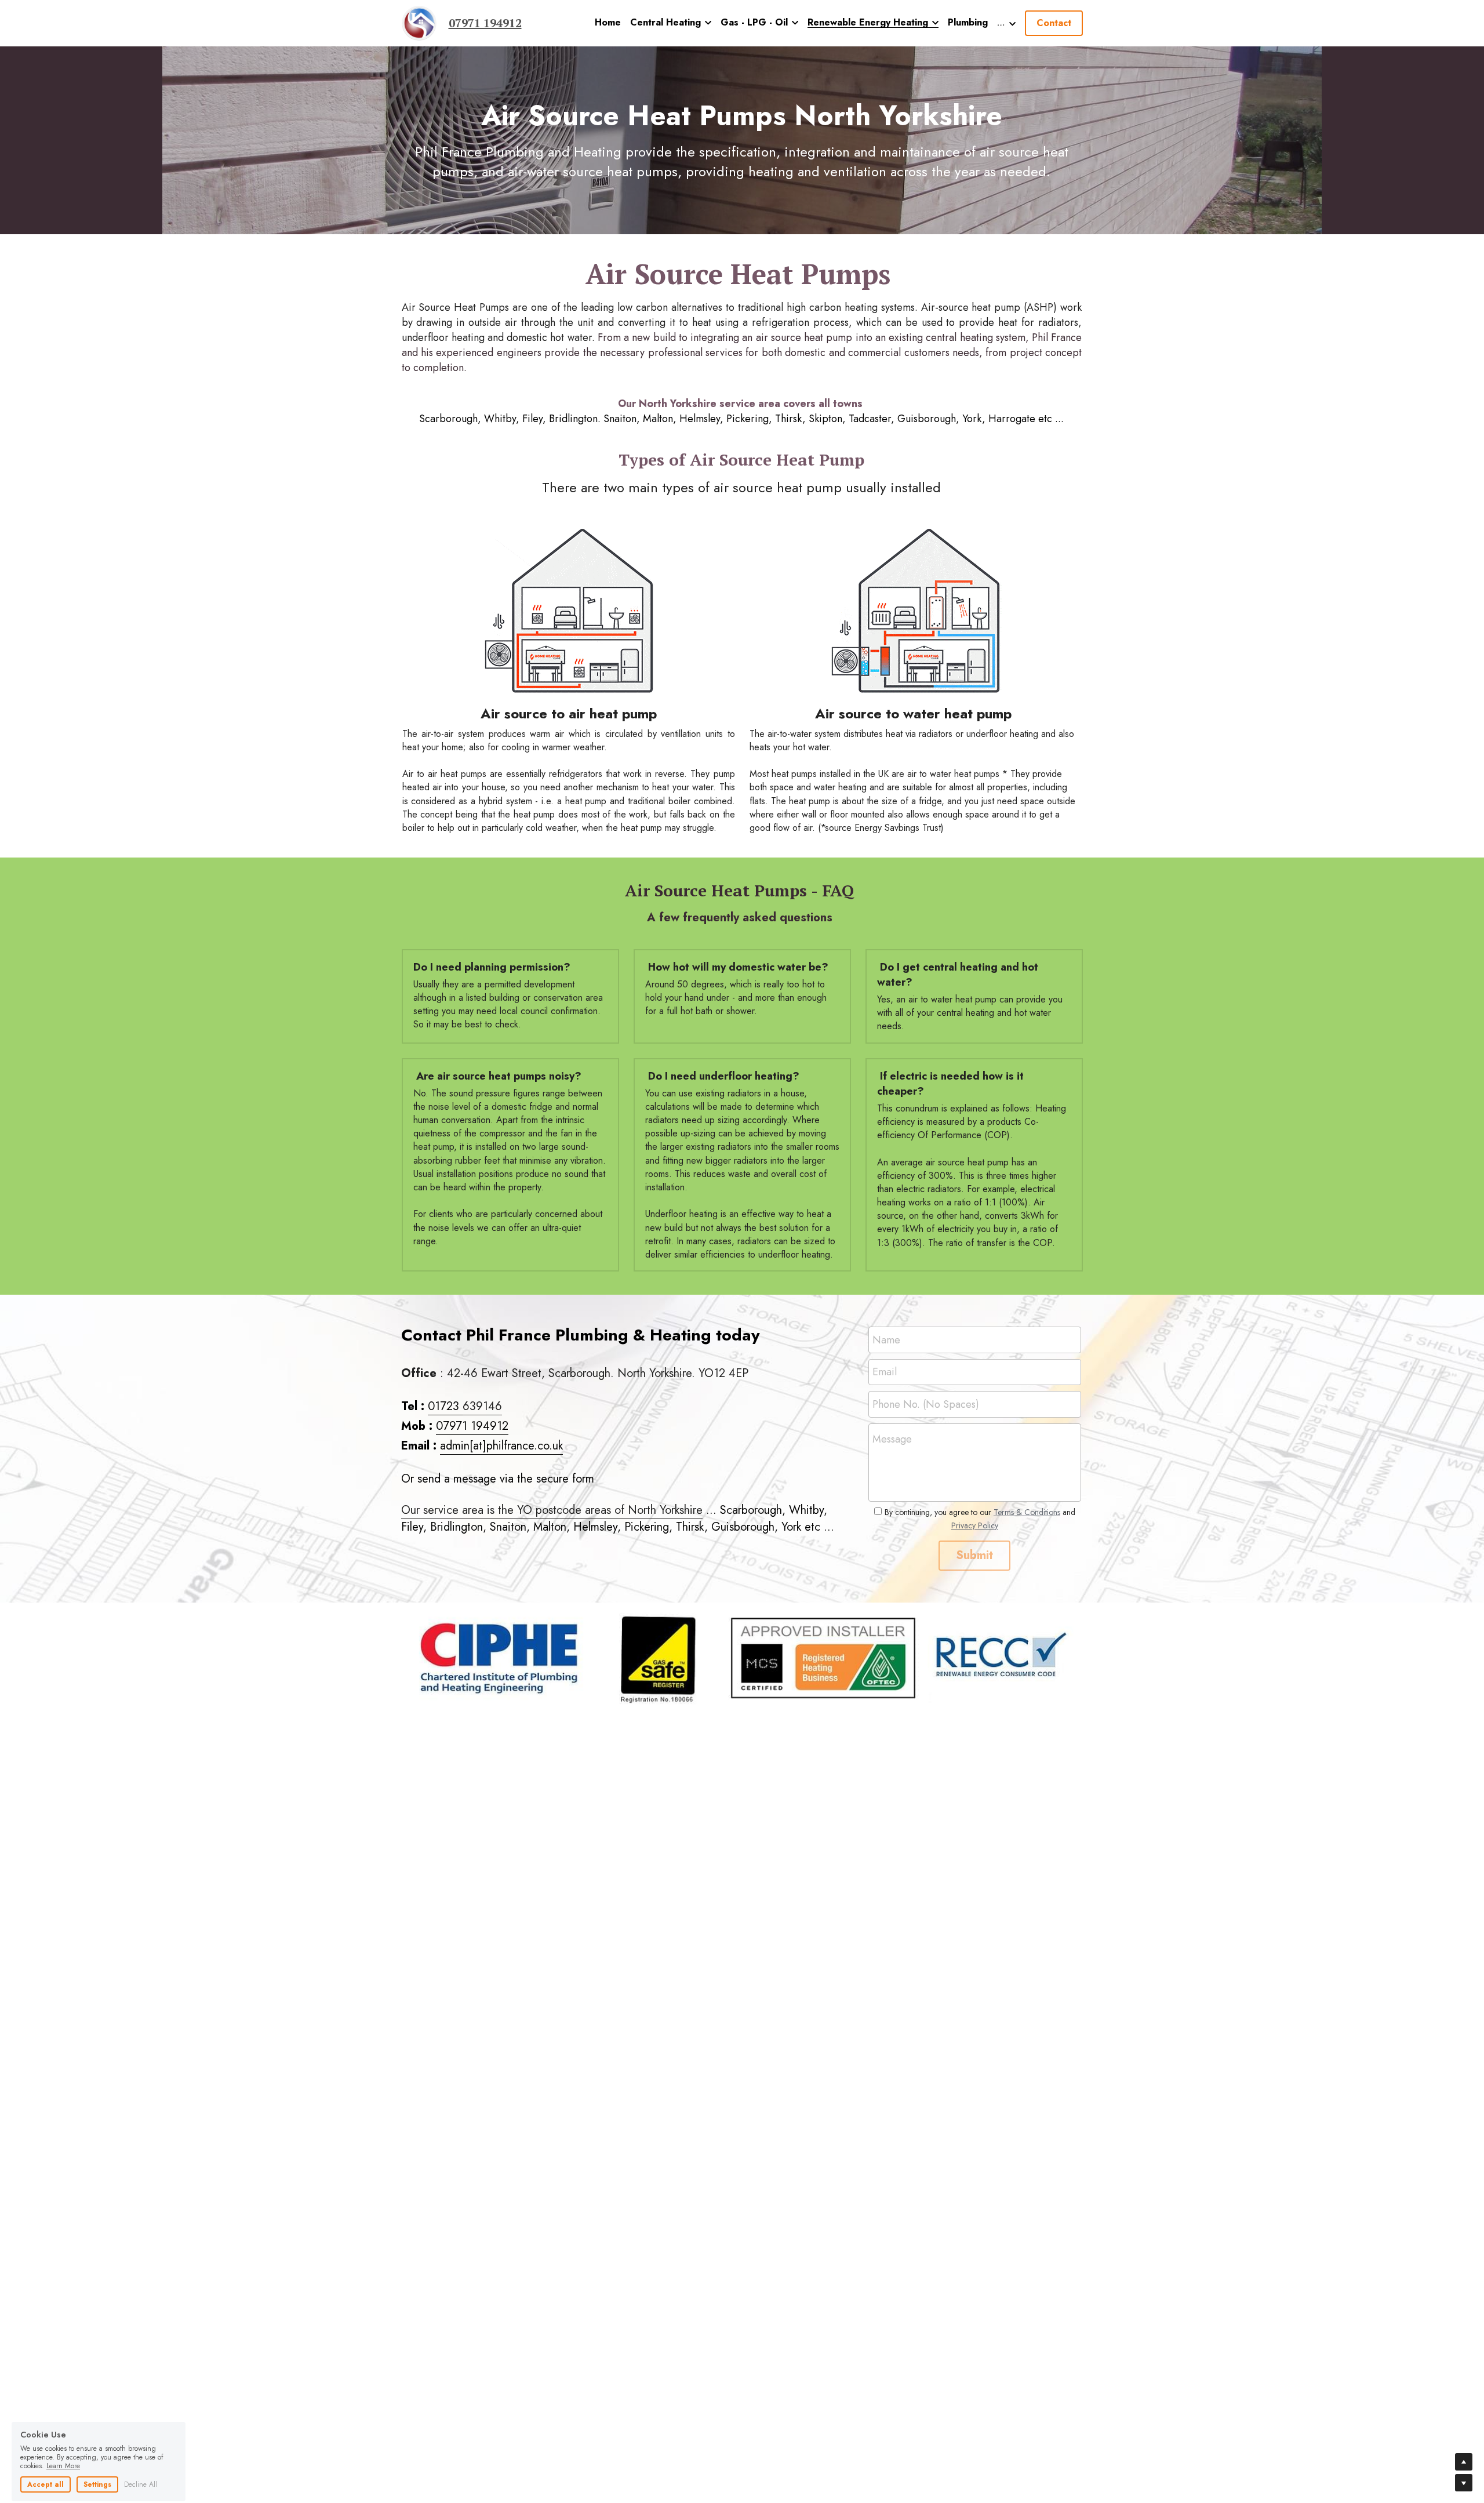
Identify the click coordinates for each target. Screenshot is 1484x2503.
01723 (445, 1406)
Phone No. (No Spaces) (926, 1405)
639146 (482, 1406)
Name (886, 1340)
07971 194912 (472, 1426)
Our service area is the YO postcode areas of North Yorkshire (552, 1510)
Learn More (63, 2427)
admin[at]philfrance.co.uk (501, 1446)
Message (892, 1439)
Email (885, 1372)
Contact (1054, 23)
